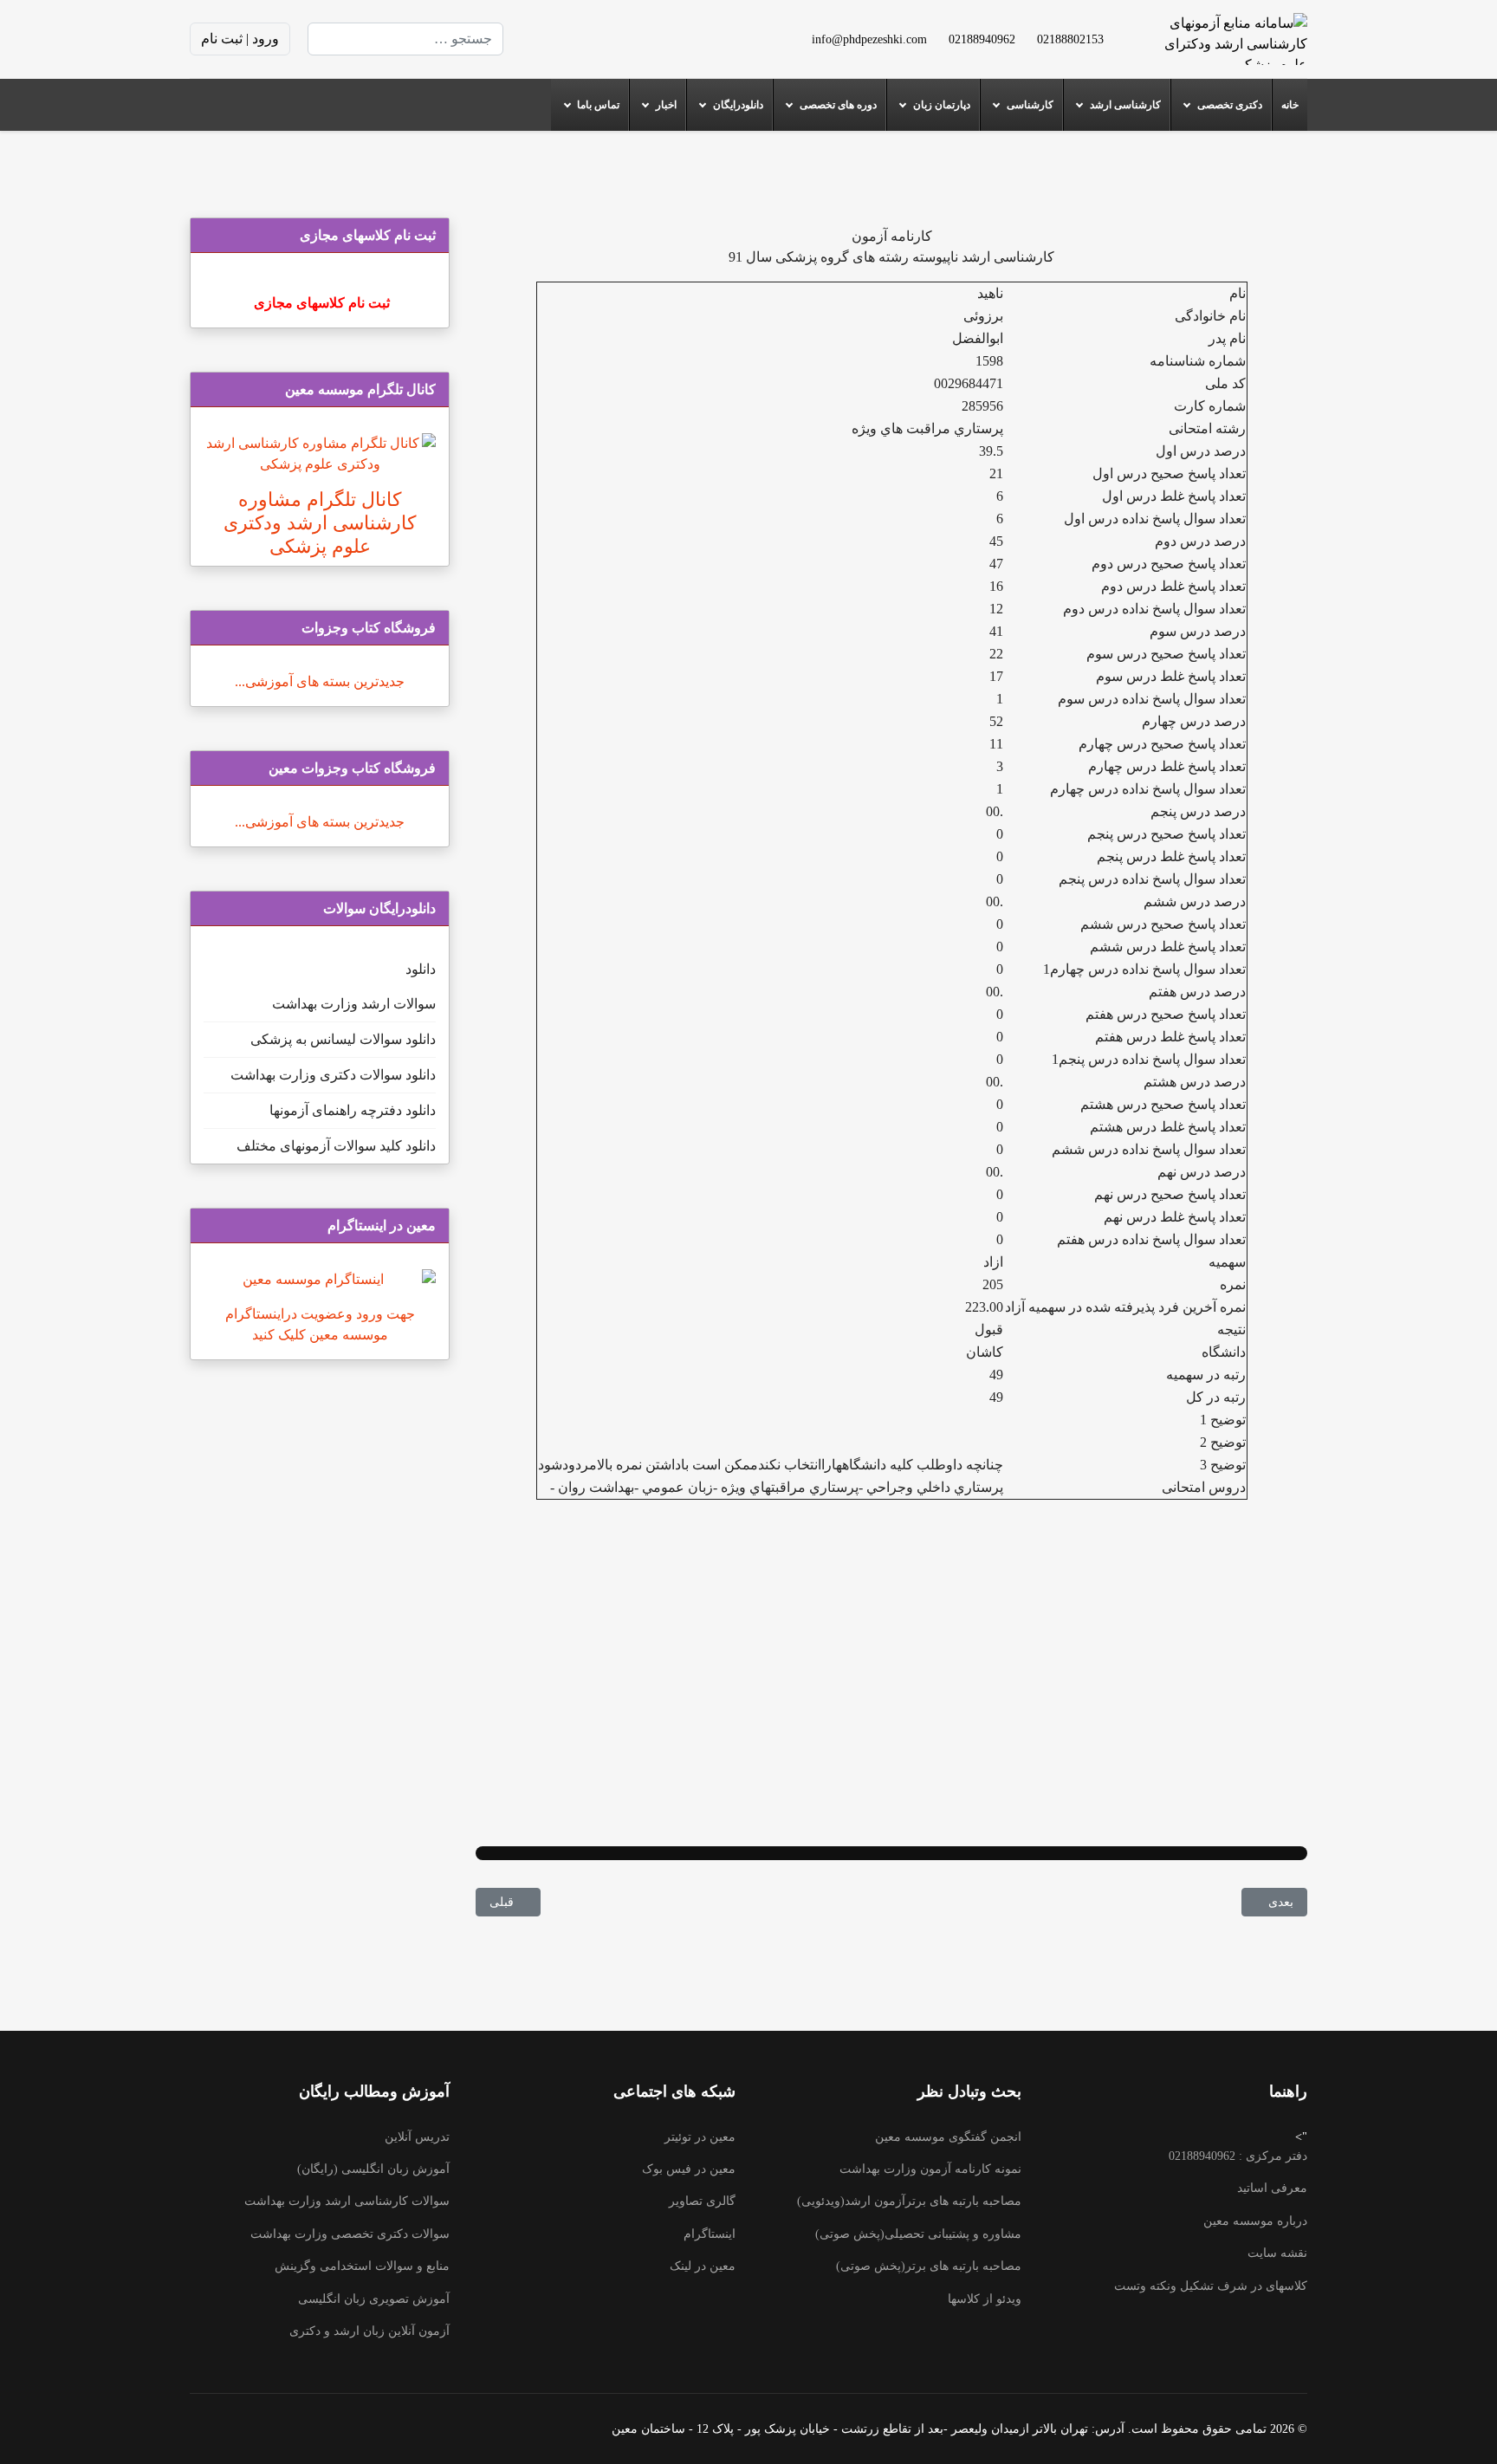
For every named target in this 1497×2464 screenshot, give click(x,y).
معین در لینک (703, 2266)
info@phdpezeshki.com (869, 39)
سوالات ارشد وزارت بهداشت (354, 1004)
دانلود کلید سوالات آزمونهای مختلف (336, 1146)
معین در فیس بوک (689, 2169)
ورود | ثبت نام (240, 39)
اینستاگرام (710, 2234)
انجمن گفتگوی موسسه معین (948, 2137)
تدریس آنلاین (417, 2137)
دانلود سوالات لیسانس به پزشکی (343, 1039)
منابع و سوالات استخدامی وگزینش (362, 2266)
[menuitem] (1290, 105)
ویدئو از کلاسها (985, 2299)
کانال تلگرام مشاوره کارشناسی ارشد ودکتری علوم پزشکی (320, 523)
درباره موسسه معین (1255, 2221)
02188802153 (1070, 39)
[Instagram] (571, 39)
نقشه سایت (1277, 2253)
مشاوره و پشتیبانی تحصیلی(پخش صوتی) (918, 2234)
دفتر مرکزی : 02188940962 (1238, 2156)
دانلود (421, 969)
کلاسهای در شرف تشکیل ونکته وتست (1211, 2286)
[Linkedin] (599, 39)
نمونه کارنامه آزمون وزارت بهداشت (930, 2169)
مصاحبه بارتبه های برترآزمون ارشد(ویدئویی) (909, 2201)
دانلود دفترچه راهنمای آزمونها (353, 1110)
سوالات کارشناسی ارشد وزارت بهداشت (347, 2201)
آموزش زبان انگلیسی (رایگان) (373, 2169)
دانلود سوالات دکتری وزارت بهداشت (333, 1075)
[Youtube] (626, 39)
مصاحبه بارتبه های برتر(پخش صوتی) (929, 2266)
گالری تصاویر (702, 2201)
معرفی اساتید (1272, 2188)
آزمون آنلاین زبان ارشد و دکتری (369, 2331)
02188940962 (982, 39)
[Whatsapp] (543, 39)
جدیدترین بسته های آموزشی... (320, 681)
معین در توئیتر (700, 2137)
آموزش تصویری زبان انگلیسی (374, 2299)
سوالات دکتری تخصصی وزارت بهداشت (350, 2234)
